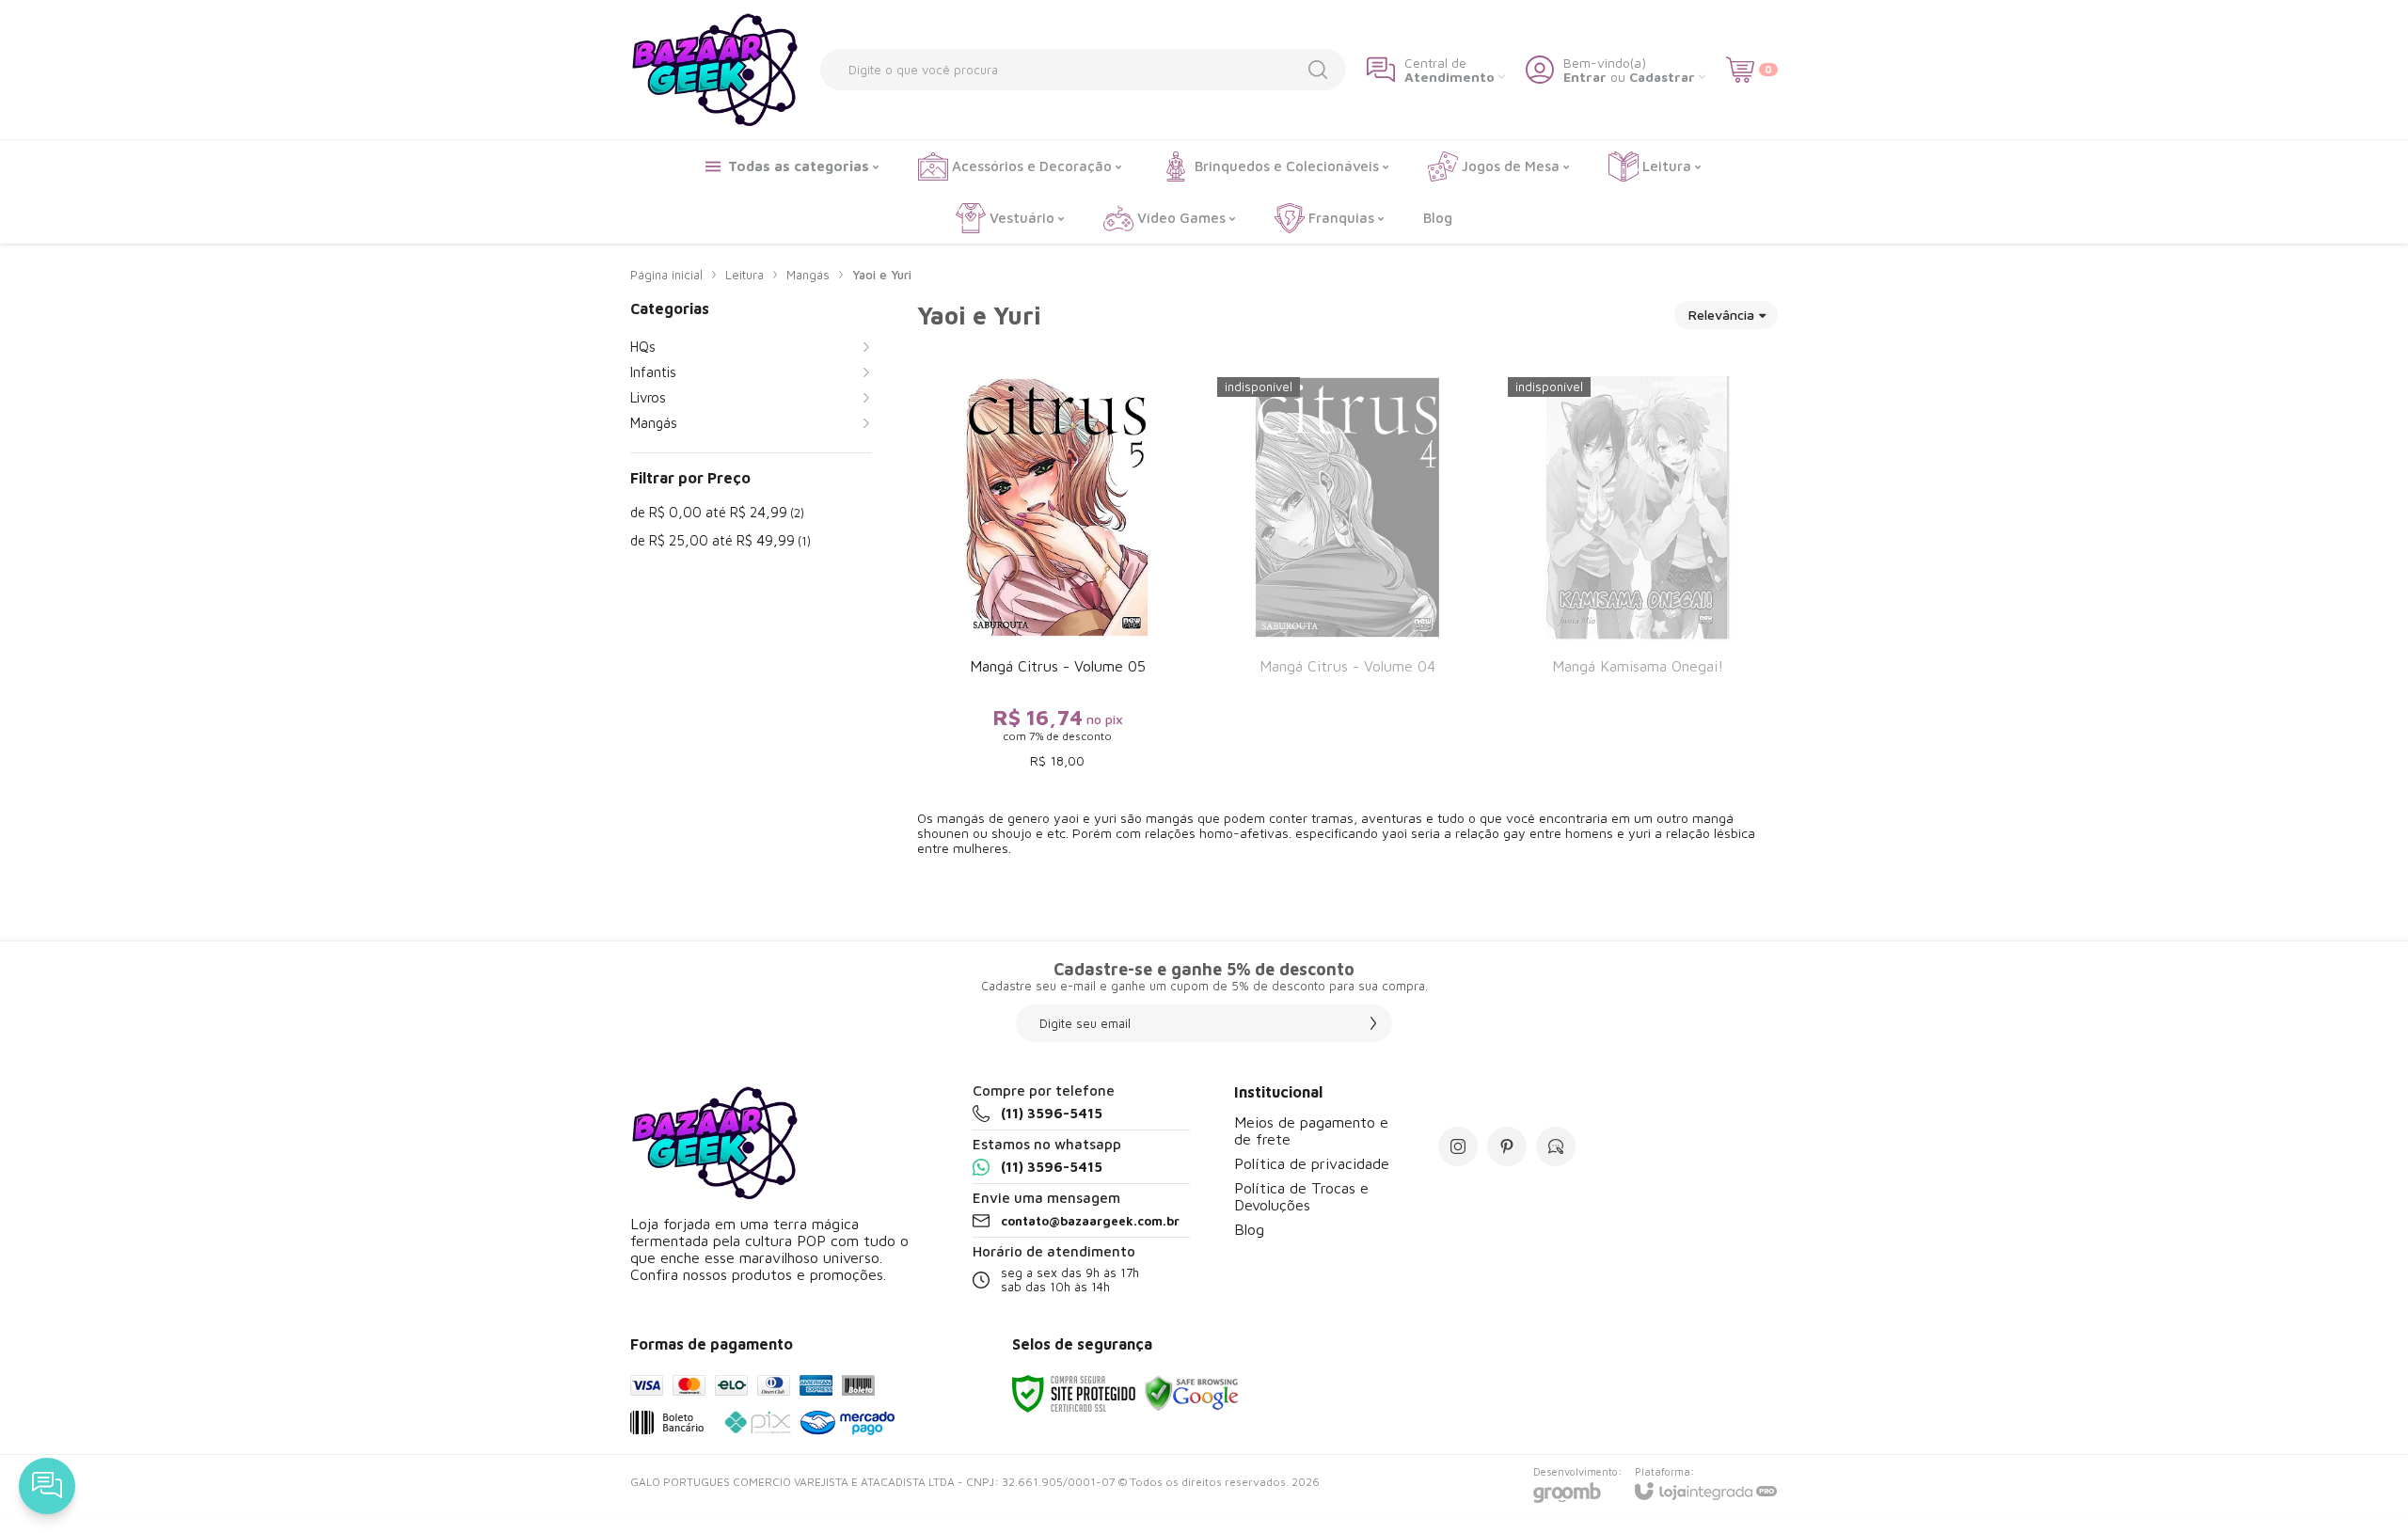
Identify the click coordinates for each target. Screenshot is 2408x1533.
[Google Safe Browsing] (1192, 1392)
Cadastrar (1662, 77)
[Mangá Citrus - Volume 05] (1057, 574)
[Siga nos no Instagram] (1458, 1146)
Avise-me (1347, 744)
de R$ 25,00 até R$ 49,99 (721, 540)
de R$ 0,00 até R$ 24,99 (717, 512)
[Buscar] (1318, 70)
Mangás (808, 275)
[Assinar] (1373, 1023)
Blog (1249, 1229)
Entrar (1585, 77)
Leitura (745, 275)
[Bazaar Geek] (715, 70)
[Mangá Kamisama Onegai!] (1638, 574)
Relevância (1721, 315)
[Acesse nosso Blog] (1556, 1146)
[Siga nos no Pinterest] (1507, 1146)
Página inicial (666, 275)
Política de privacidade (1312, 1163)
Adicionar (1094, 668)
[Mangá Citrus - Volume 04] (1347, 574)
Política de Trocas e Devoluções (1301, 1196)
